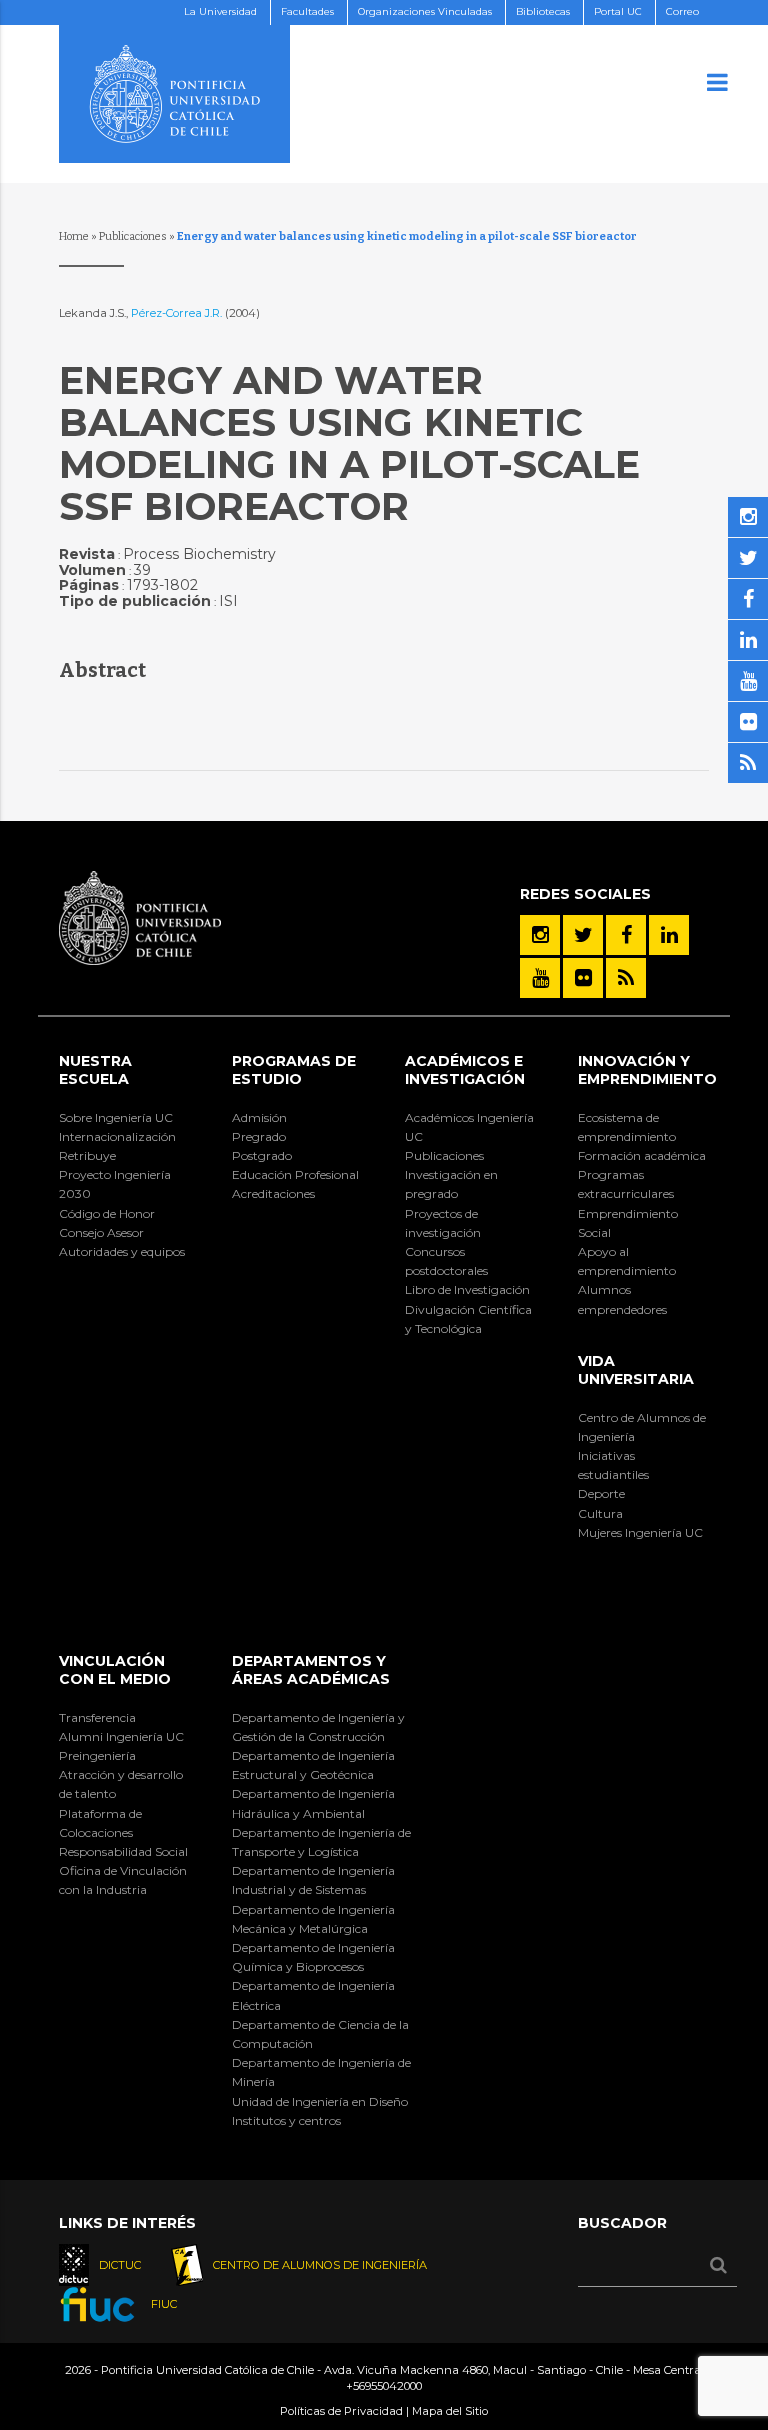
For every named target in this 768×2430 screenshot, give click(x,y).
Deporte (601, 1493)
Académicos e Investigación (465, 1070)
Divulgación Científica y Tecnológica (468, 1319)
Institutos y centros (286, 2120)
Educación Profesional (295, 1174)
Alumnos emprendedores (622, 1299)
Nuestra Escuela (95, 1070)
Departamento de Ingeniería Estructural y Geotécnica (313, 1765)
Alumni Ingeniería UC (121, 1736)
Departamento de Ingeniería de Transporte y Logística (321, 1842)
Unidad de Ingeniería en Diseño (320, 2101)
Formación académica (642, 1155)
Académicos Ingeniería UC (469, 1127)
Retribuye (87, 1155)
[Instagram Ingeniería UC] (540, 935)
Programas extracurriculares (626, 1184)
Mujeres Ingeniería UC (640, 1532)
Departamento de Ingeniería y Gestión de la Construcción (318, 1727)
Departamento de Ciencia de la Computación (320, 2034)
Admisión (259, 1117)
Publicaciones (133, 236)
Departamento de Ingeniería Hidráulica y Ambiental (313, 1803)
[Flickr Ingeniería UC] (583, 978)
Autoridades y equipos (122, 1251)
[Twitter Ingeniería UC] (583, 935)
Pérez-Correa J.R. (178, 313)
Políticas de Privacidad (341, 2411)
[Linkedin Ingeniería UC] (669, 935)
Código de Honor (107, 1213)
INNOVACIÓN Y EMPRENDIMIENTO (647, 1070)
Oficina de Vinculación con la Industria (123, 1880)
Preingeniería (97, 1755)
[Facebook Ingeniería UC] (626, 935)
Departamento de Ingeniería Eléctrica (313, 1995)
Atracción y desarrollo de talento (121, 1784)
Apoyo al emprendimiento (627, 1261)
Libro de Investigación (467, 1289)
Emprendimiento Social (628, 1223)
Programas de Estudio (294, 1070)
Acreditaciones (273, 1193)
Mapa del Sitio (450, 2411)
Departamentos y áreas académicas (311, 1670)
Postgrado (262, 1155)
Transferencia (97, 1717)
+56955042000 (384, 2386)
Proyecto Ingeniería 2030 (115, 1184)
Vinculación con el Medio (115, 1670)
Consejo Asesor (101, 1232)
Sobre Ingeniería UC (116, 1117)
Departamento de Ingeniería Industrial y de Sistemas (313, 1880)
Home (74, 236)
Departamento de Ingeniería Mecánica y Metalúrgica (313, 1919)
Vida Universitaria (636, 1370)
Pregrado (259, 1136)
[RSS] (626, 978)
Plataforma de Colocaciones (100, 1823)
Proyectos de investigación (443, 1223)
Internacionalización (117, 1136)
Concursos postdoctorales (446, 1261)
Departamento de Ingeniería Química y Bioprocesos (313, 1957)
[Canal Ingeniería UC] (540, 978)
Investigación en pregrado (451, 1184)
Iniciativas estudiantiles (613, 1465)
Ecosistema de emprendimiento (627, 1127)
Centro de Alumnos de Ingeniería (642, 1427)
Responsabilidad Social (123, 1851)
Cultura (600, 1513)
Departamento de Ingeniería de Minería (321, 2072)
